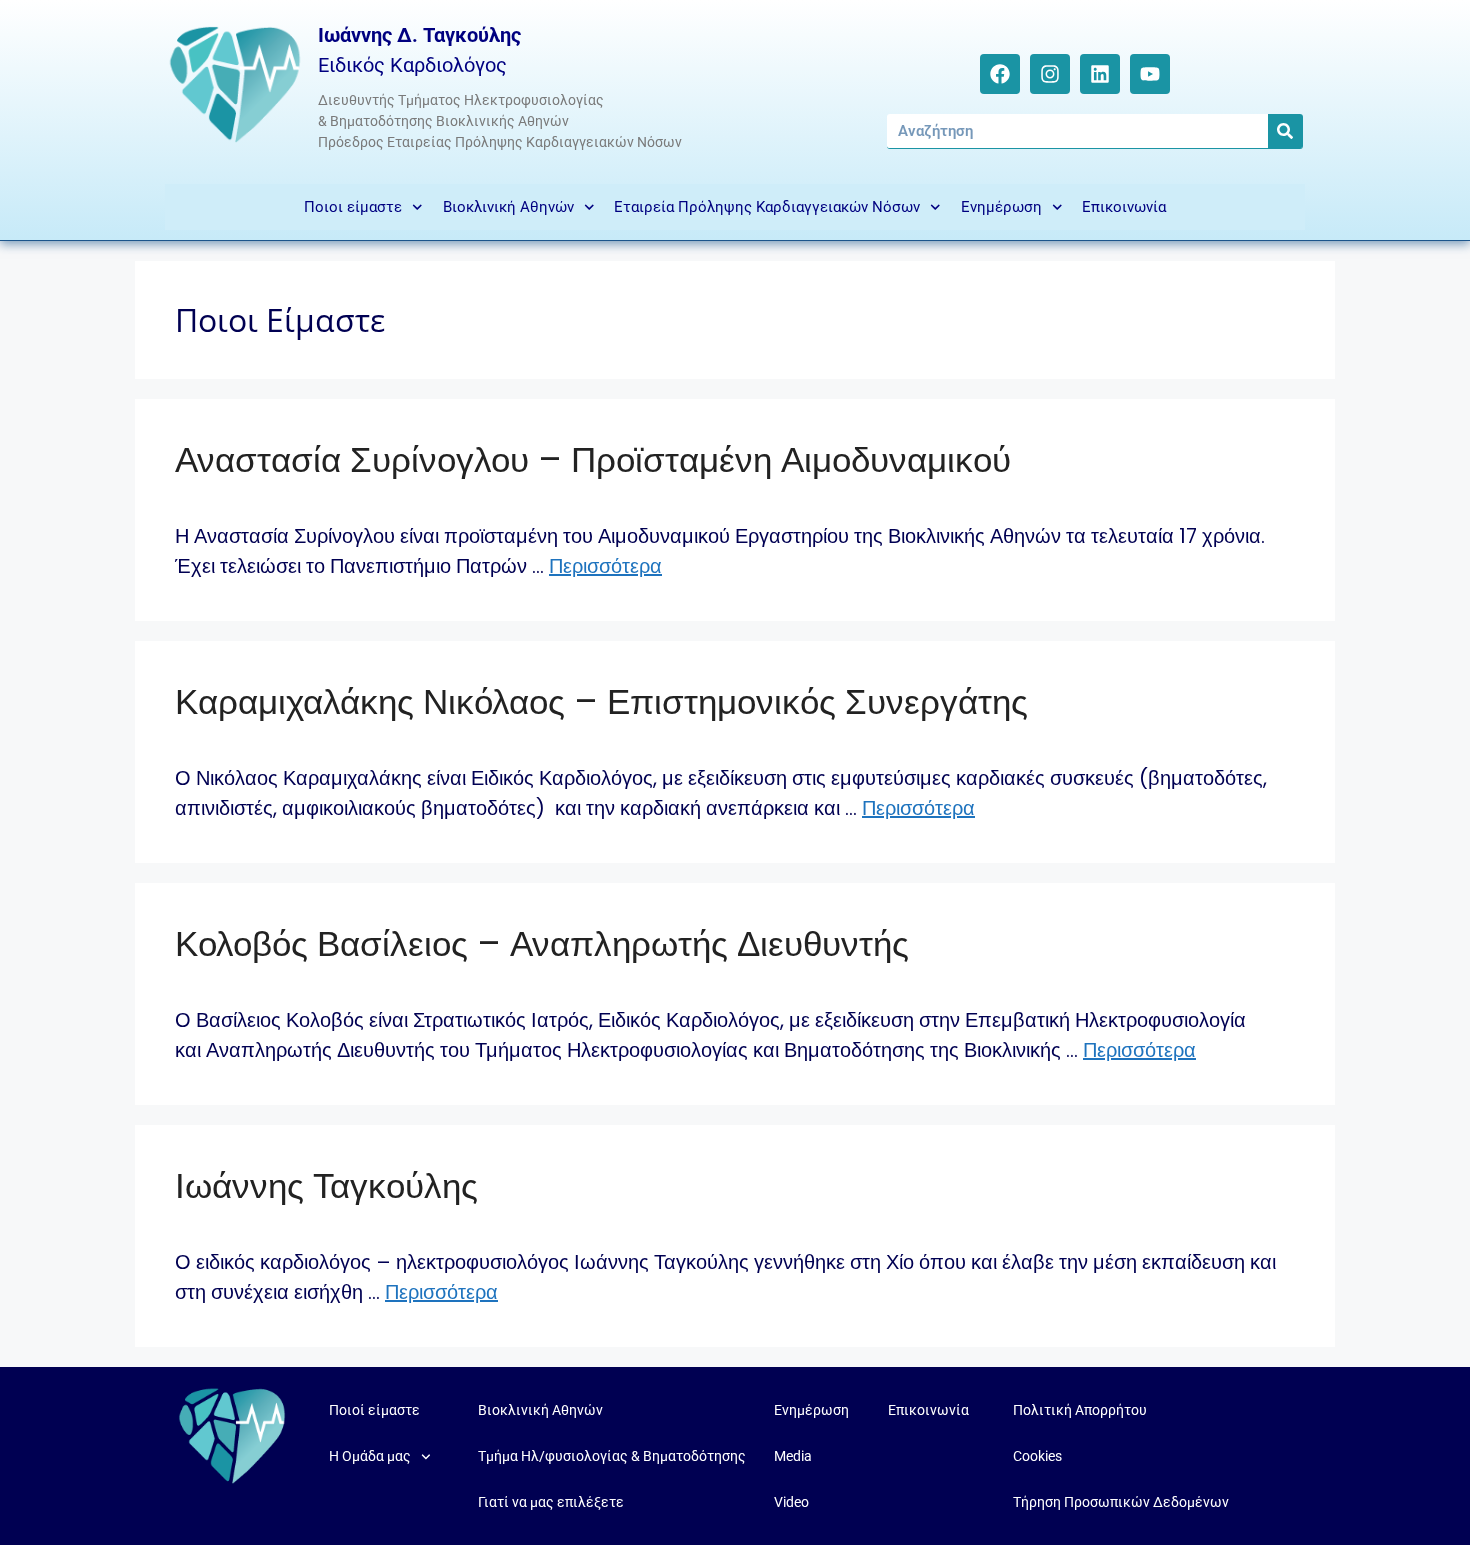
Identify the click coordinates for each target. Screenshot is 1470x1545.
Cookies (1037, 1456)
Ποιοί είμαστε (374, 1410)
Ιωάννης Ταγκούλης (326, 1185)
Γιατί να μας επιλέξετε (551, 1502)
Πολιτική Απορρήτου (1080, 1410)
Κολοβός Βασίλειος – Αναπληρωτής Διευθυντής (542, 943)
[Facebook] (1000, 74)
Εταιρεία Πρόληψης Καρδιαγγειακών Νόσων (767, 207)
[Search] (1285, 131)
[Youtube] (1150, 74)
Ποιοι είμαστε (353, 207)
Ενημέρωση (1001, 207)
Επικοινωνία (1124, 207)
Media (793, 1456)
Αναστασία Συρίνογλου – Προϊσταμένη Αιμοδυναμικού (593, 459)
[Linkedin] (1100, 74)
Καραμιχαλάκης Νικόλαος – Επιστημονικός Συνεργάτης (601, 701)
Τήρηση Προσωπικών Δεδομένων (1121, 1502)
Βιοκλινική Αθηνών (508, 207)
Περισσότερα (605, 566)
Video (791, 1502)
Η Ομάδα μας (370, 1456)
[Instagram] (1050, 74)
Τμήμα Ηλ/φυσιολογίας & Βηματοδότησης (612, 1456)
